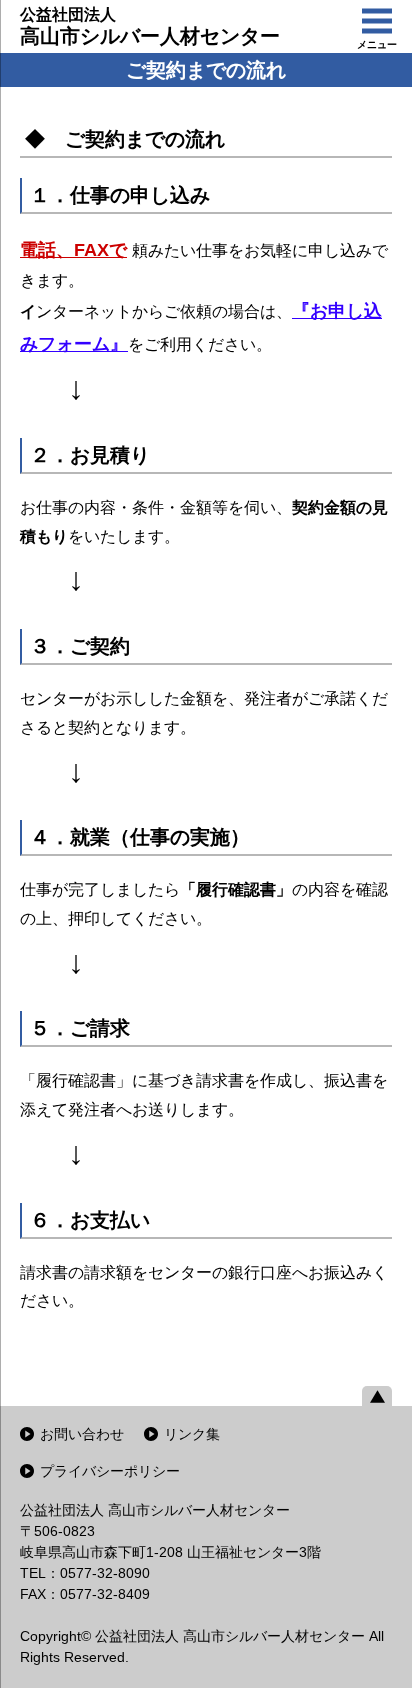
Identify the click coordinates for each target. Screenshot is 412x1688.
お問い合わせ (82, 1434)
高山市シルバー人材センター (150, 26)
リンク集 (192, 1434)
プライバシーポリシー (110, 1471)
